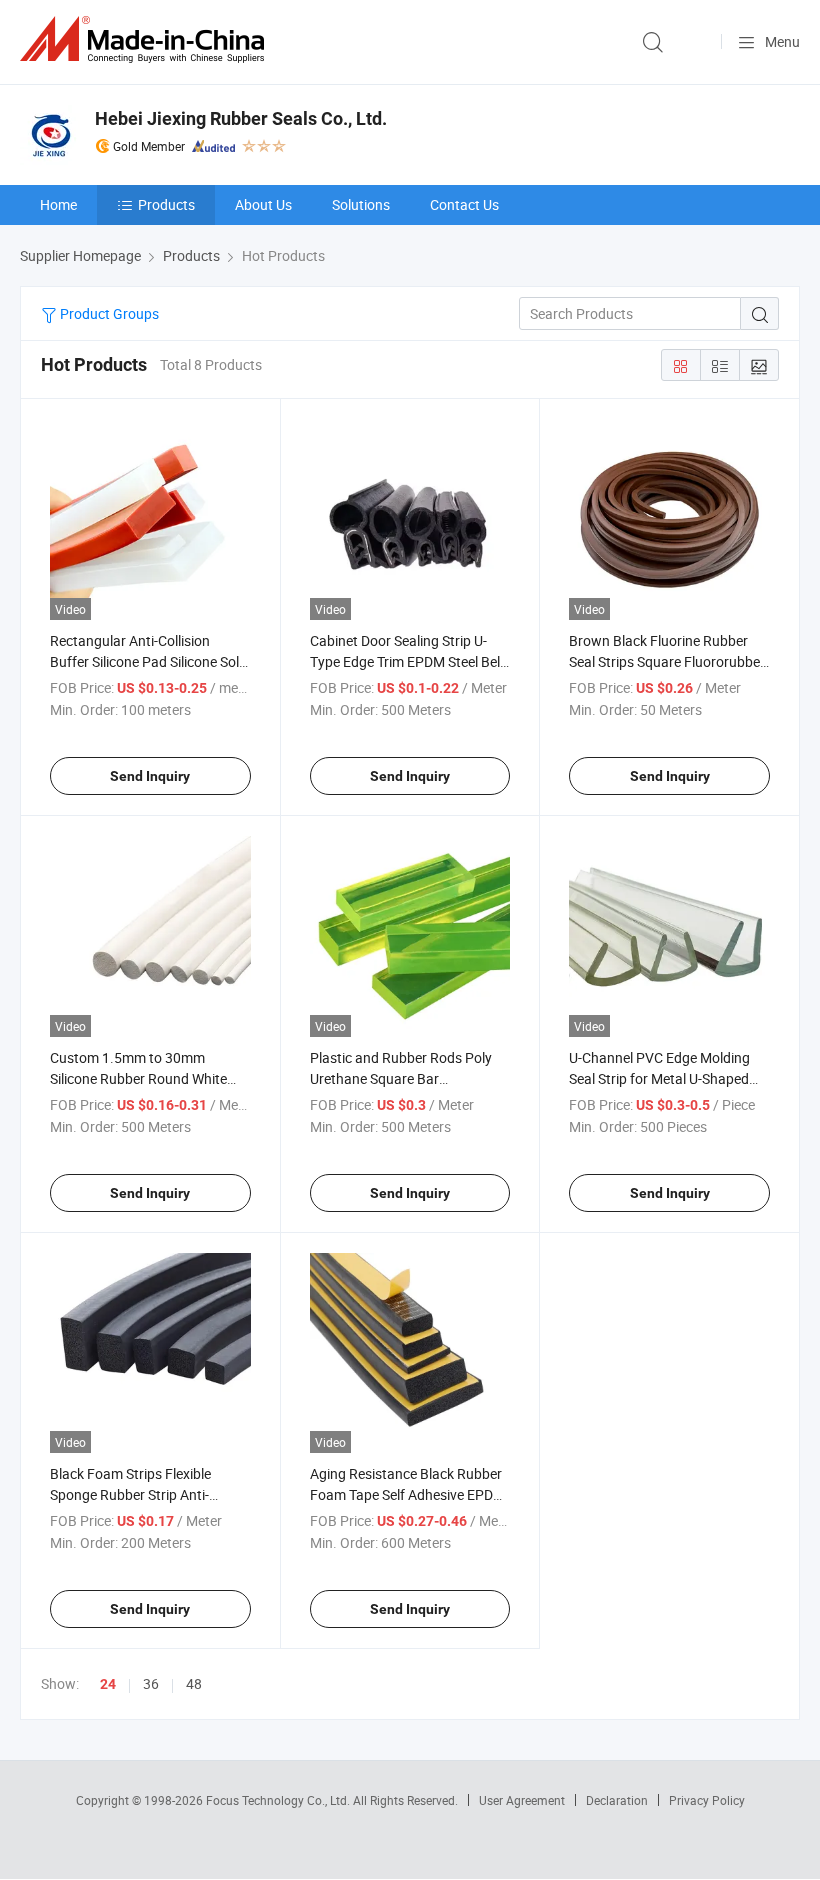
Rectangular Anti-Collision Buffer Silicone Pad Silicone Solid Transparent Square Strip (150, 661)
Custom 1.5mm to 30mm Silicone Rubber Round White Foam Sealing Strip (138, 1078)
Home (58, 204)
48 (194, 1683)
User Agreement (522, 1800)
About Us (263, 204)
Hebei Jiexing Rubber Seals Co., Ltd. (241, 118)
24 (108, 1684)
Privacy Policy (707, 1800)
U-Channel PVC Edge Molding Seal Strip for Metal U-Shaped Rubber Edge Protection (659, 1078)
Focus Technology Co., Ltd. (279, 1800)
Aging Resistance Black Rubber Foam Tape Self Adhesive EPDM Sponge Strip (407, 1494)
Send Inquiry (150, 776)
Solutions (361, 204)
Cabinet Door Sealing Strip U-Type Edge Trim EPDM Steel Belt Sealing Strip (407, 661)
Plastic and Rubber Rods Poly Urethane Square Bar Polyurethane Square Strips (401, 1078)
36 (151, 1683)
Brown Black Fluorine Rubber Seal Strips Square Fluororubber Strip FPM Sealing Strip (667, 661)
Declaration (617, 1800)
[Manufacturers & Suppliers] (146, 39)
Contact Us (464, 204)
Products (166, 204)
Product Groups (108, 313)
